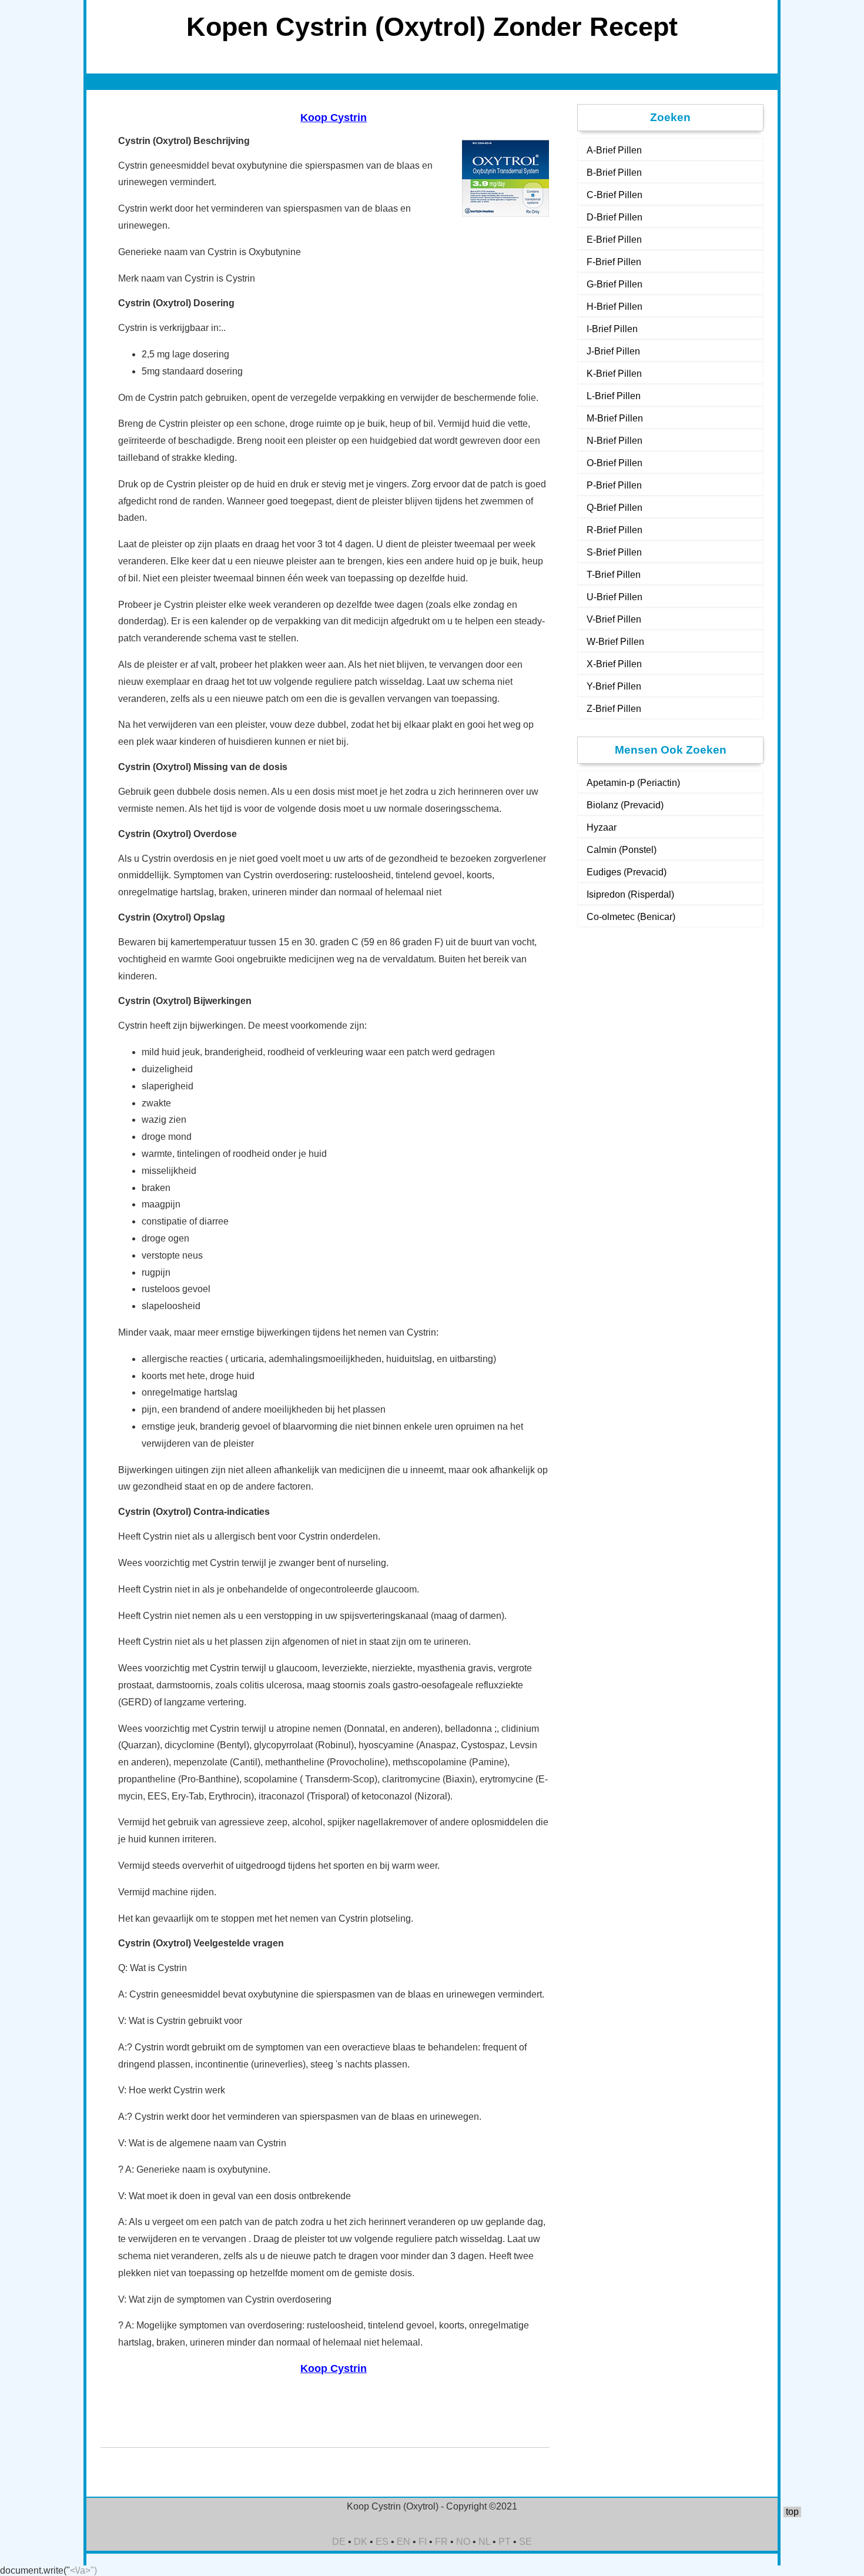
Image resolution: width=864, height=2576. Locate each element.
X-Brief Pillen (614, 664)
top (792, 2512)
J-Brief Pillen (613, 351)
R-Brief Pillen (614, 530)
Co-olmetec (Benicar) (631, 917)
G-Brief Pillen (614, 284)
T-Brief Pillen (614, 575)
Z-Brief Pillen (614, 709)
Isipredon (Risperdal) (630, 894)
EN (403, 2542)
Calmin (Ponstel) (622, 850)
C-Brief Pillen (614, 195)
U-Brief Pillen (614, 597)
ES (382, 2542)
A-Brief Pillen (614, 150)
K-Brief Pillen (614, 374)
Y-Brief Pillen (614, 686)
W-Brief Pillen (615, 642)
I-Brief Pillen (612, 329)
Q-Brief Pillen (614, 508)
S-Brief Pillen (614, 552)
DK (361, 2542)
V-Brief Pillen (614, 619)
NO (463, 2542)
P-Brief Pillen (614, 485)
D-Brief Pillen (614, 217)
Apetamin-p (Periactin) (633, 783)
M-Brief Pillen (615, 418)
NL (484, 2542)
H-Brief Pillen (614, 307)
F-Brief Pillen (614, 262)
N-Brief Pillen (614, 441)
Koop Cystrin (334, 118)
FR (441, 2542)
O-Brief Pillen (614, 463)
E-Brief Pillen (614, 240)
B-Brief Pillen (614, 173)
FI (423, 2542)
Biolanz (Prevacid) (625, 805)
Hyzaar (602, 827)
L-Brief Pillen (614, 396)
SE (525, 2542)
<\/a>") (83, 2570)
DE (339, 2542)
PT (505, 2542)
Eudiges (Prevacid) (627, 872)
